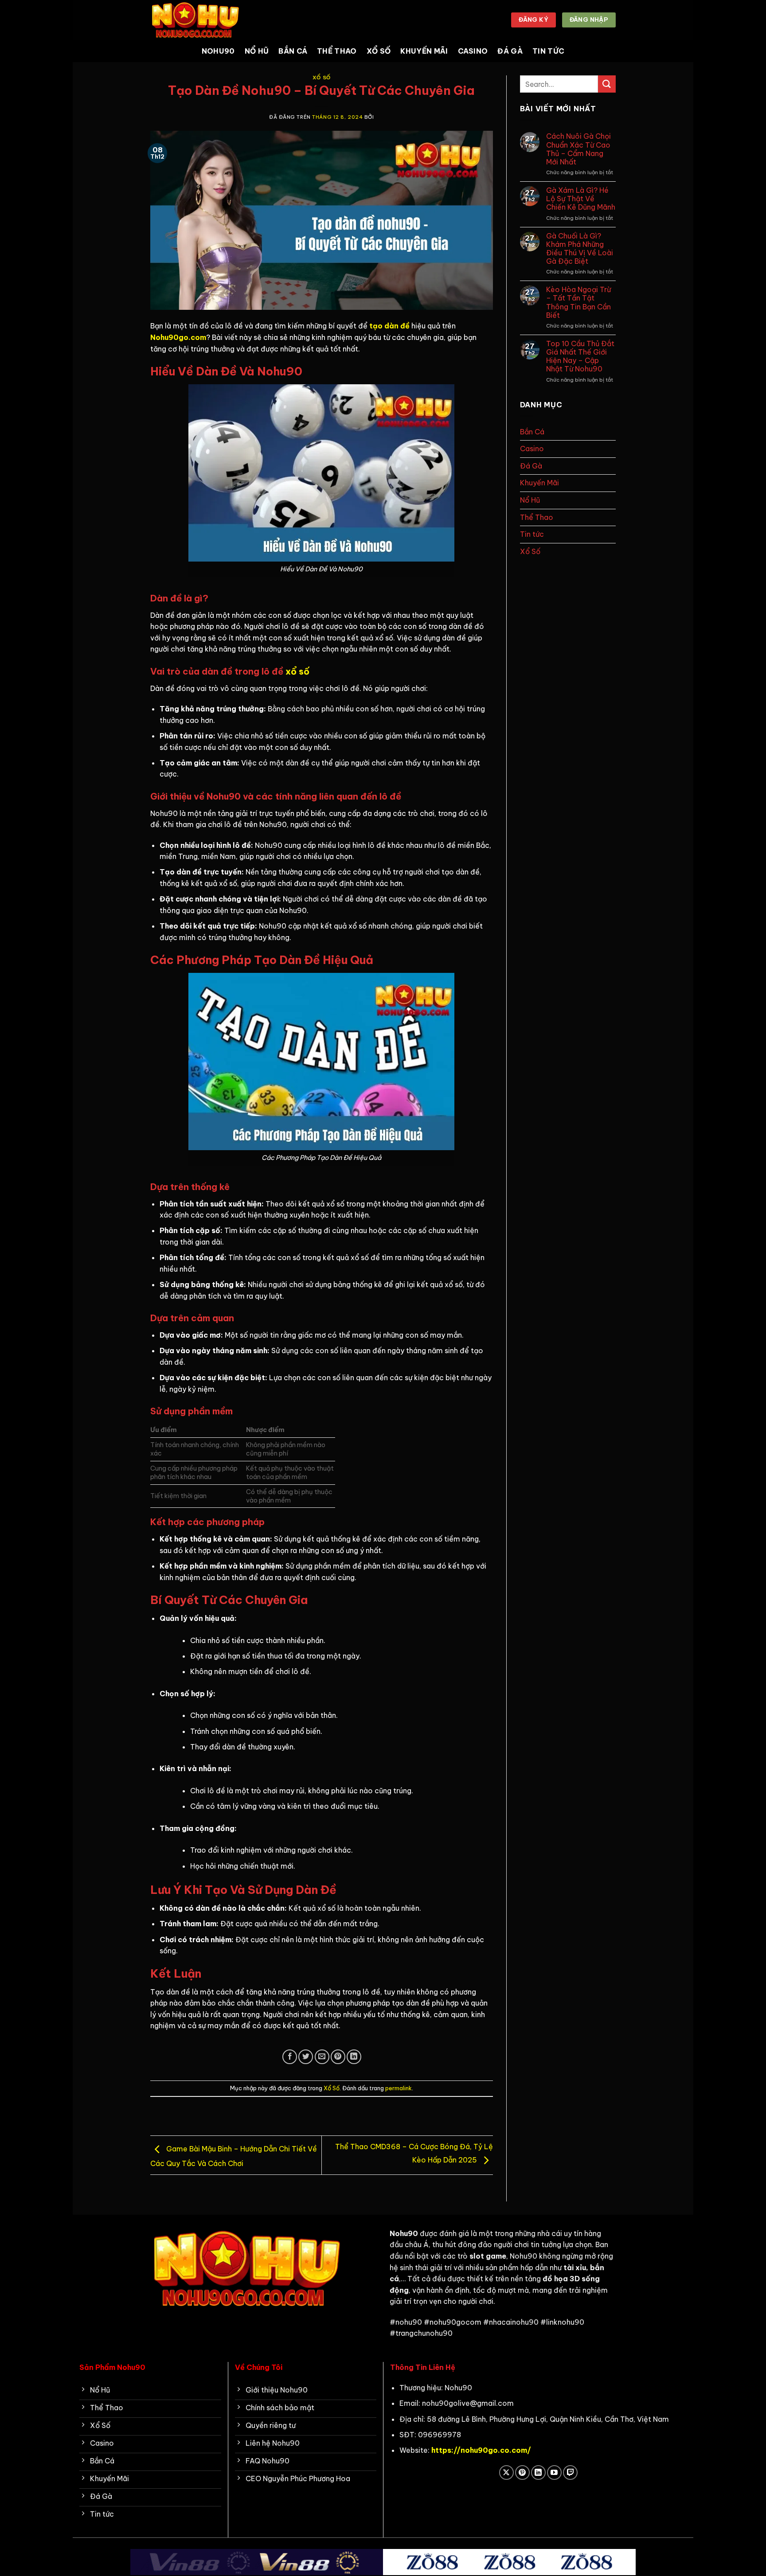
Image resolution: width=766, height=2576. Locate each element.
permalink (399, 2088)
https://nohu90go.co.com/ (481, 2450)
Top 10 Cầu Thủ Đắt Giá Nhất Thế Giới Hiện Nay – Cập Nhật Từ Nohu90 (580, 357)
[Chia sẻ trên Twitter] (306, 2057)
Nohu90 (218, 51)
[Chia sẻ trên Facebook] (290, 2057)
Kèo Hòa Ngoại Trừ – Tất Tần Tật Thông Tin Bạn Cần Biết (578, 302)
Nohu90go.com (178, 337)
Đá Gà (510, 51)
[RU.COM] (195, 20)
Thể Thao (337, 51)
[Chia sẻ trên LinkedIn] (354, 2057)
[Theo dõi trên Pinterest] (522, 2473)
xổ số (297, 671)
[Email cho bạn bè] (322, 2057)
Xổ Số (379, 51)
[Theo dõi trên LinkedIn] (538, 2473)
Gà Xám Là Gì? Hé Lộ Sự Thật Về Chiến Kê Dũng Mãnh (581, 199)
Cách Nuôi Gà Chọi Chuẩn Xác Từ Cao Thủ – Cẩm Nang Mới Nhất (578, 149)
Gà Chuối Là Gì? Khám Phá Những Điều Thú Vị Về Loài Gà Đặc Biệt (580, 249)
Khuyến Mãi (424, 51)
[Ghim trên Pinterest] (338, 2057)
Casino (473, 51)
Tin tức (548, 51)
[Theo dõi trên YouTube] (554, 2473)
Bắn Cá (293, 51)
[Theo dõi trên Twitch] (570, 2473)
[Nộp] (607, 84)
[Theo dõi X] (506, 2473)
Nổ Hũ (257, 51)
